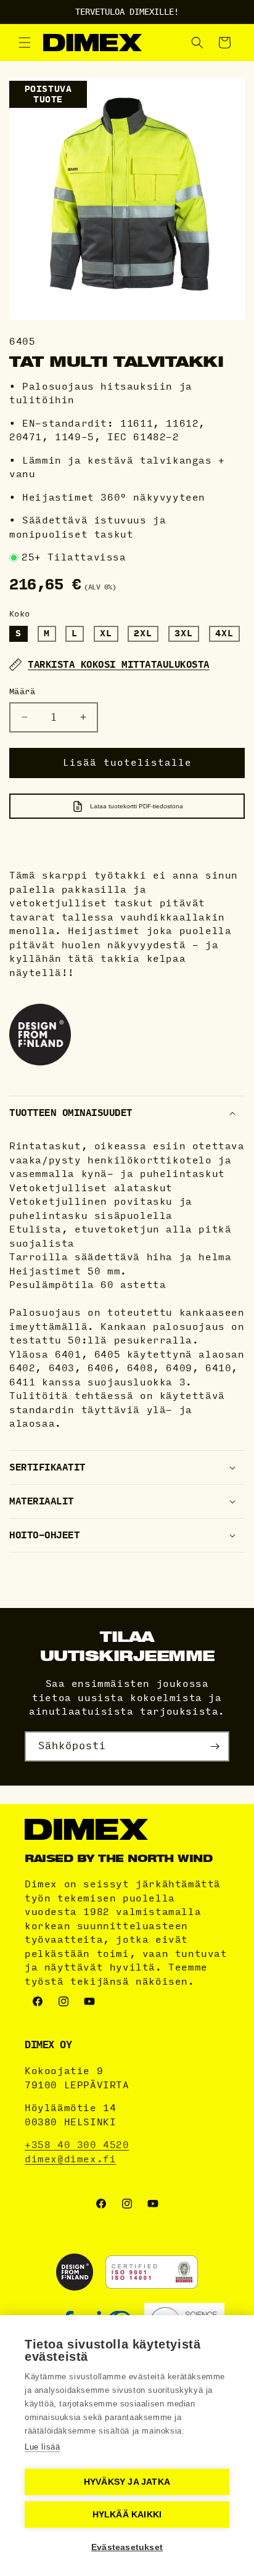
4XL (224, 634)
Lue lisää (42, 2447)
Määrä (22, 692)
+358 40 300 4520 (77, 2145)
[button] (25, 43)
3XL (184, 634)
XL (106, 634)
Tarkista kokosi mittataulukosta (119, 665)
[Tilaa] (215, 1746)
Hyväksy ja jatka (127, 2482)
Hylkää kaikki (127, 2515)
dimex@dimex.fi (70, 2159)
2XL (143, 634)
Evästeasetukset (127, 2547)
